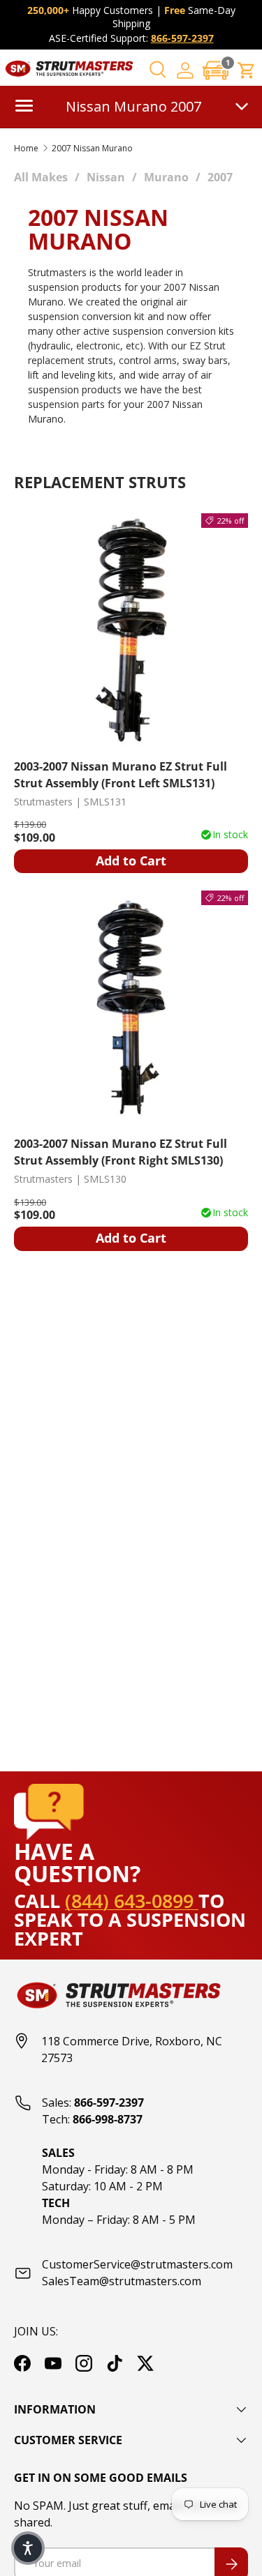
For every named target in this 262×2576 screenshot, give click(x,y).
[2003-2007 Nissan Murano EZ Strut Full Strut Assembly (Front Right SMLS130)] (131, 1007)
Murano (166, 177)
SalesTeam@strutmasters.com (122, 2281)
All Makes (41, 177)
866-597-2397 (182, 38)
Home (26, 149)
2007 (220, 177)
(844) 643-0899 (132, 1901)
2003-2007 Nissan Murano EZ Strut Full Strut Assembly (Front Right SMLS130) (121, 1152)
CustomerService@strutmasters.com (137, 2264)
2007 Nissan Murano (92, 149)
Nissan (106, 177)
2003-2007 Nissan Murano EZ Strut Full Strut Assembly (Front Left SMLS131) (121, 775)
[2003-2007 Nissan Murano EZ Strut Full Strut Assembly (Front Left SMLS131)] (131, 630)
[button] (216, 70)
